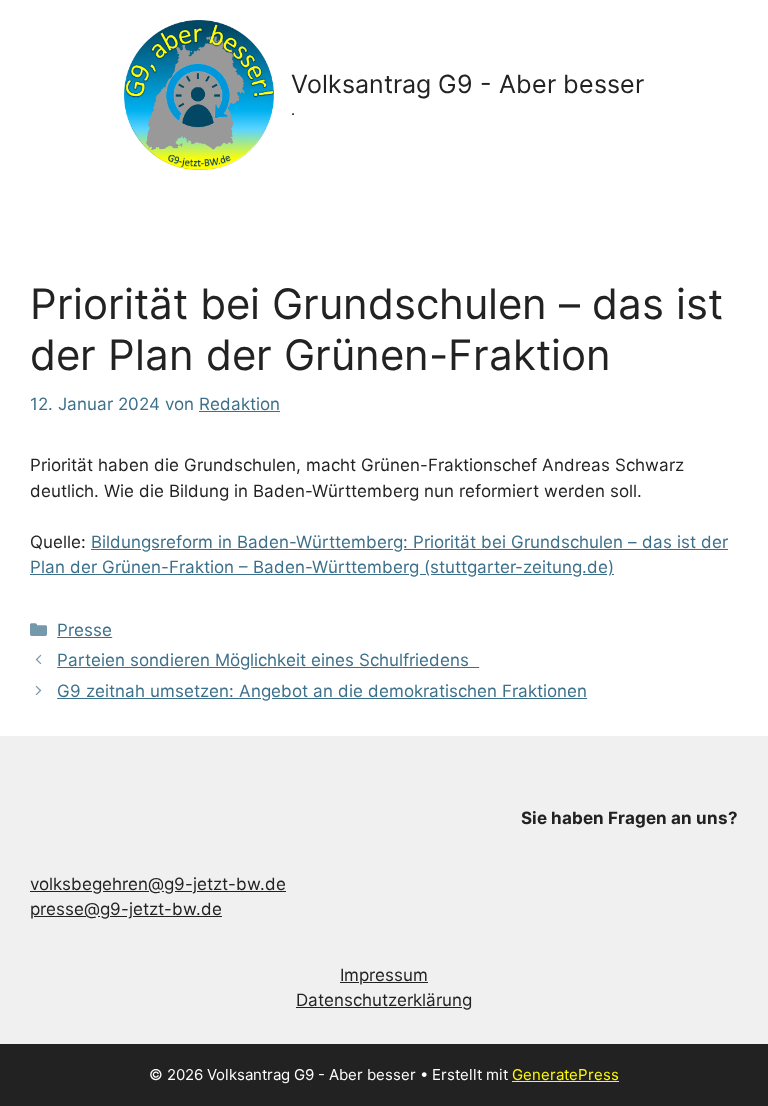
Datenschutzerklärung (384, 1000)
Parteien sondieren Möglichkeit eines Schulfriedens (268, 660)
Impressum (384, 975)
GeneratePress (565, 1074)
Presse (84, 630)
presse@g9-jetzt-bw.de (126, 909)
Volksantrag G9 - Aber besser (467, 84)
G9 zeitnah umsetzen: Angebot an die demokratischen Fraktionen (322, 691)
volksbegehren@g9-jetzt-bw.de (158, 884)
